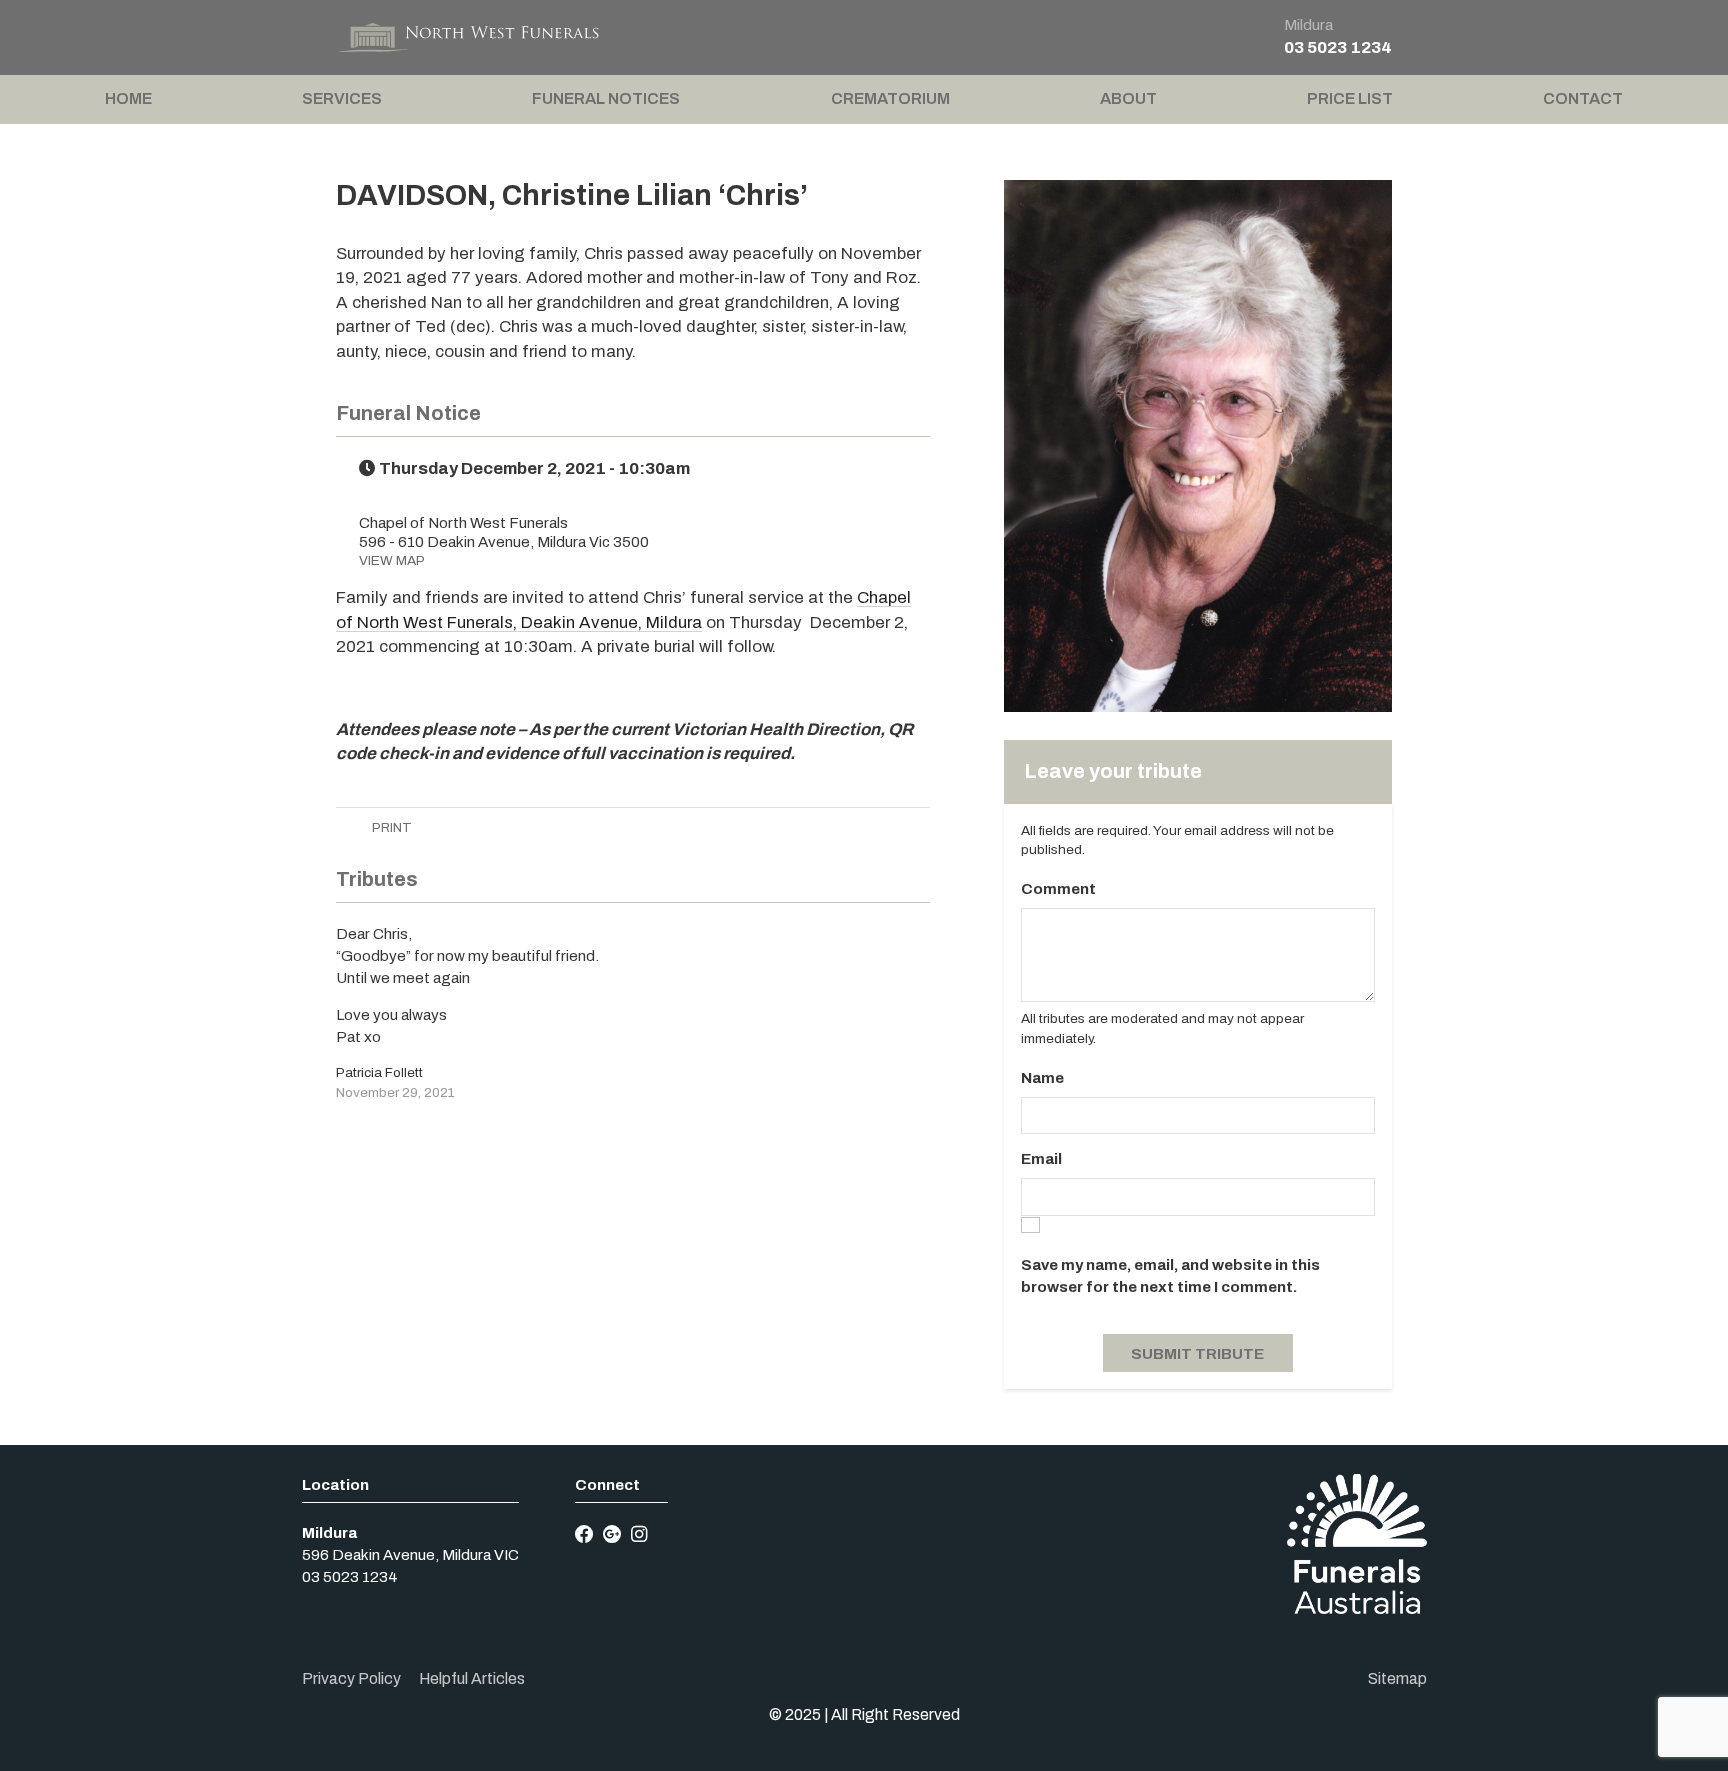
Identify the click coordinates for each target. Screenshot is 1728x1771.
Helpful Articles (472, 1678)
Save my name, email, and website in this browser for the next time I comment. (1170, 1276)
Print (390, 827)
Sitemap (1397, 1678)
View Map (392, 560)
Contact (1583, 98)
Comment (1058, 889)
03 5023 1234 (1338, 47)
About (1128, 98)
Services (342, 98)
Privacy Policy (351, 1678)
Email (1041, 1159)
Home (128, 98)
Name (1042, 1078)
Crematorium (890, 98)
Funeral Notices (606, 98)
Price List (1350, 98)
